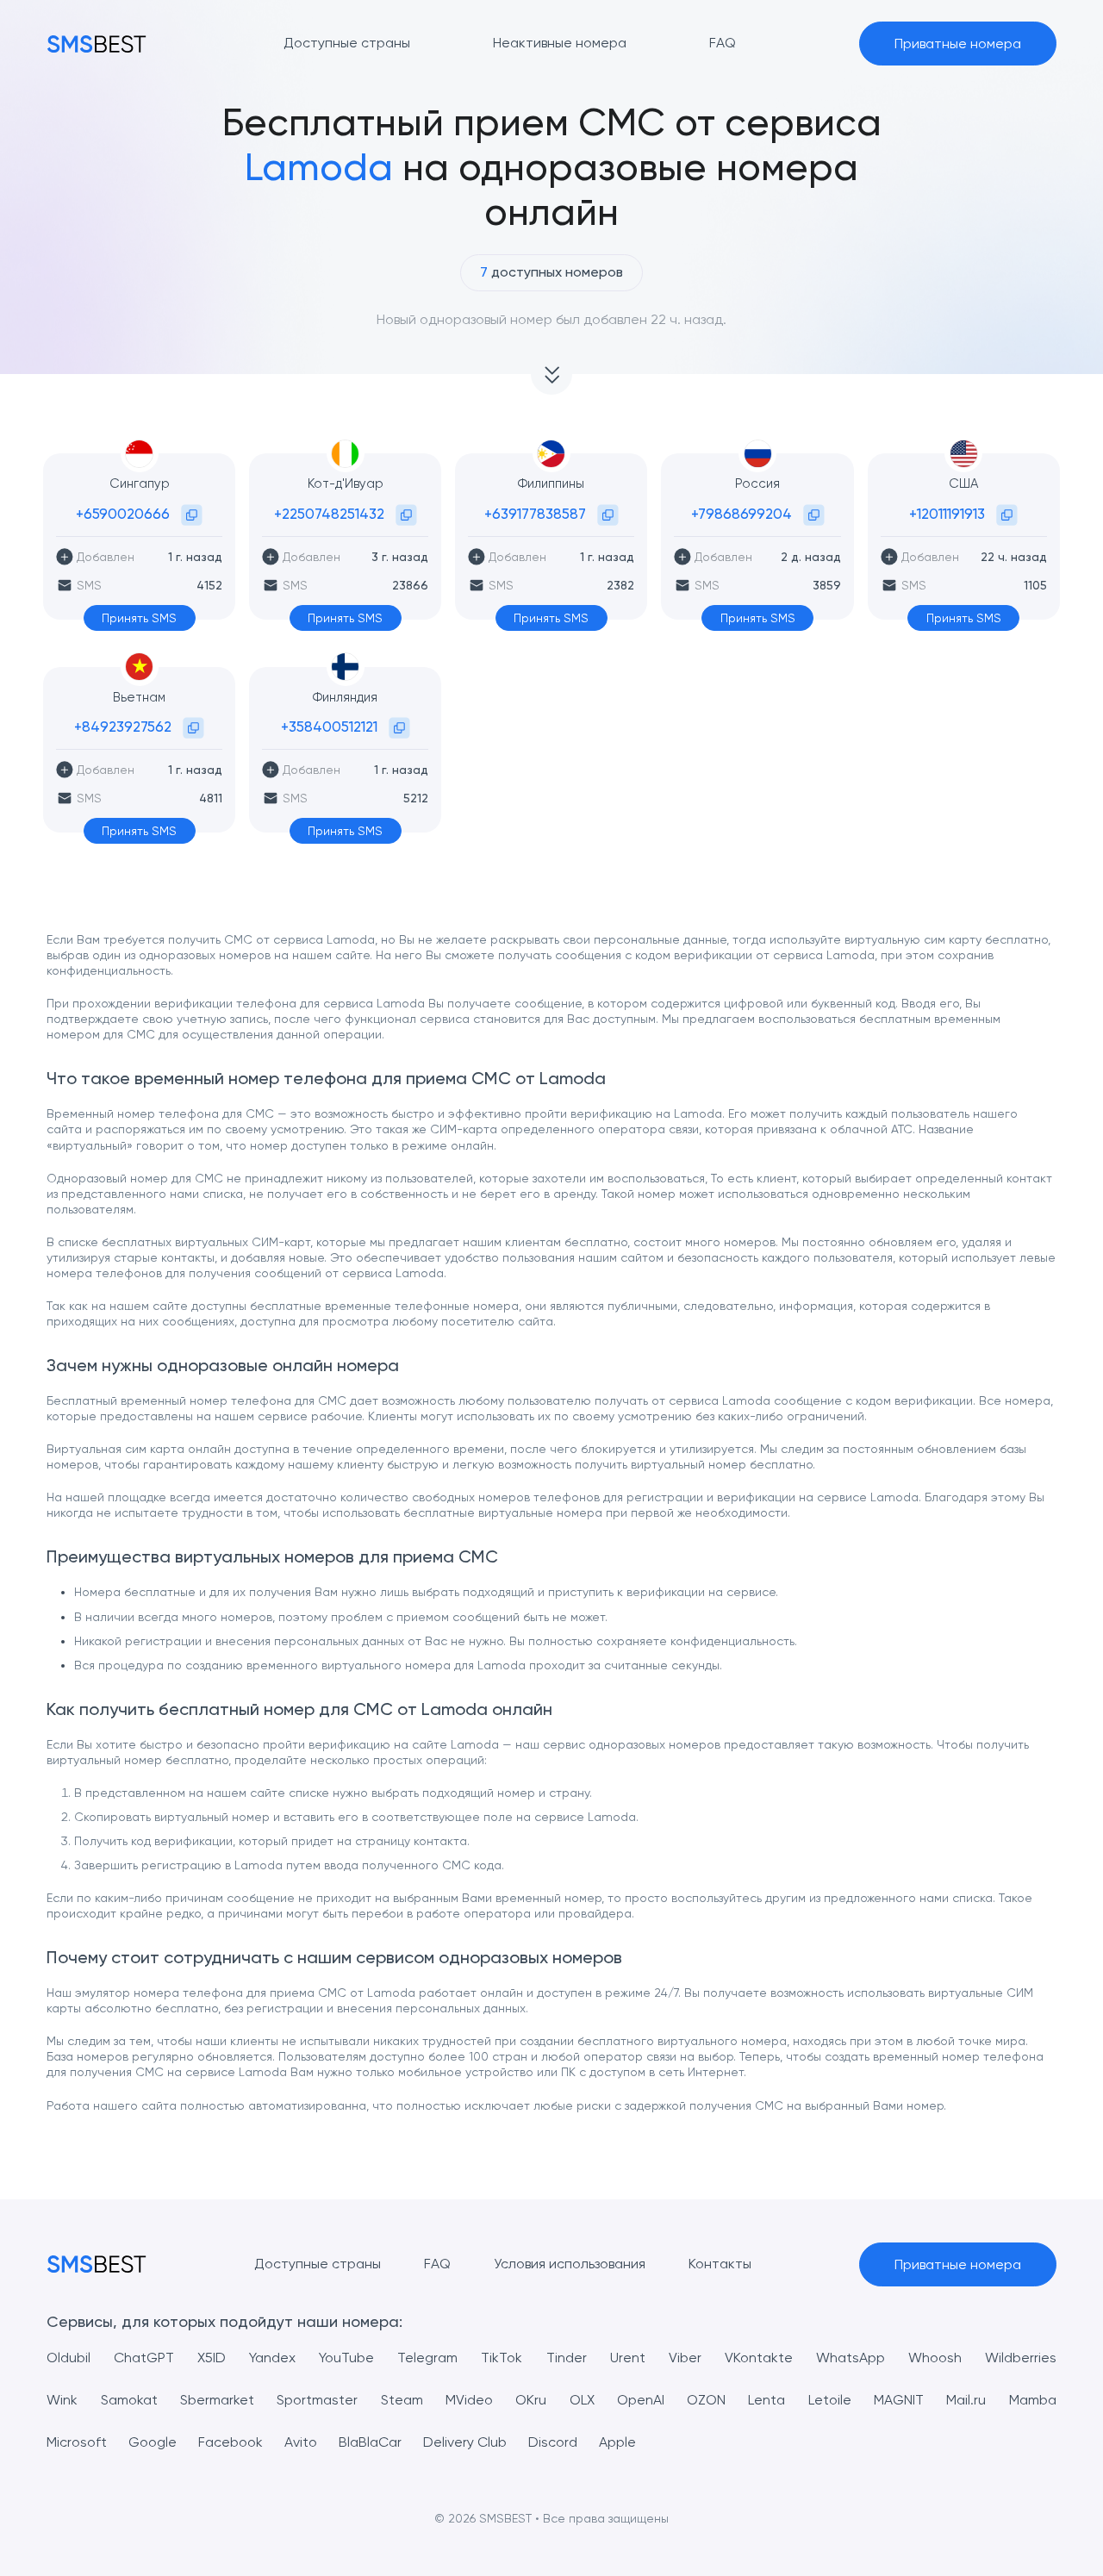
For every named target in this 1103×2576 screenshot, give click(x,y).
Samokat (129, 2400)
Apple (617, 2442)
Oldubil (69, 2358)
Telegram (427, 2358)
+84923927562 (123, 727)
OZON (706, 2400)
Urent (628, 2358)
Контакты (720, 2264)
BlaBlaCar (370, 2442)
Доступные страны (318, 2264)
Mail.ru (966, 2400)
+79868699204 (742, 514)
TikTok (502, 2358)
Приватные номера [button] (958, 44)
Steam (402, 2400)
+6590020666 (123, 514)
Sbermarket (217, 2400)
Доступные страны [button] (347, 43)
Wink (62, 2400)
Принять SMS (139, 618)
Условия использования (570, 2264)
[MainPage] (97, 44)
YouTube (346, 2358)
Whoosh (935, 2358)
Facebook (231, 2442)
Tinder (567, 2358)
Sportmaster (317, 2400)
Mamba (1033, 2400)
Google (153, 2442)
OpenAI (641, 2400)
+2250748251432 (329, 514)
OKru (531, 2400)
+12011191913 (947, 514)
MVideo (469, 2400)
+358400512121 (329, 727)
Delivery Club (465, 2442)
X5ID (212, 2358)
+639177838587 (535, 514)
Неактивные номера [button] (560, 43)
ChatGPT (144, 2358)
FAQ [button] (723, 43)
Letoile (830, 2400)
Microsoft (77, 2442)
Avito (301, 2442)
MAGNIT (899, 2400)
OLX (582, 2400)
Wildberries (1021, 2358)
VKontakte (759, 2358)
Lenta (766, 2400)
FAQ (437, 2264)
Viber (685, 2358)
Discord (553, 2442)
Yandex (272, 2358)
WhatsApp (851, 2358)
